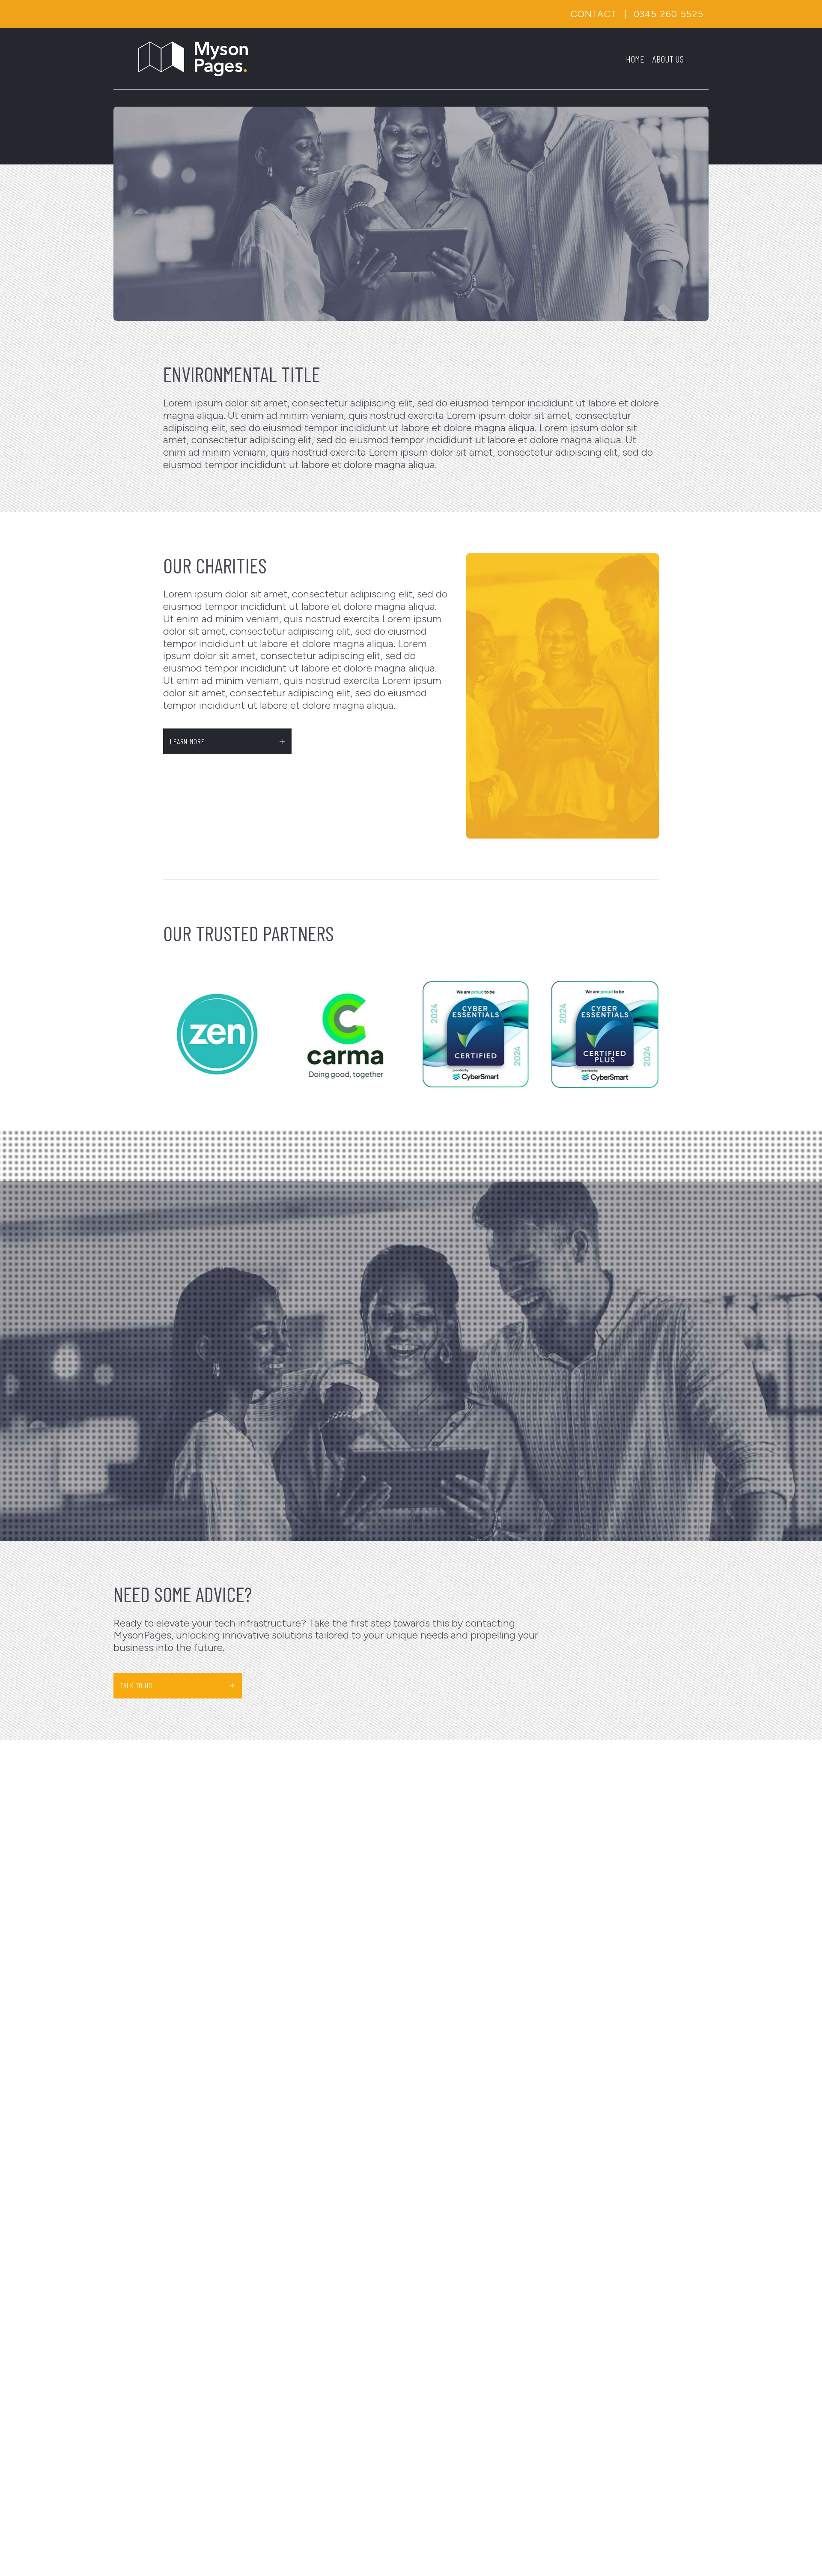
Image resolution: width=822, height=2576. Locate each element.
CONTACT (594, 14)
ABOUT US (668, 59)
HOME (635, 59)
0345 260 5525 (669, 14)
